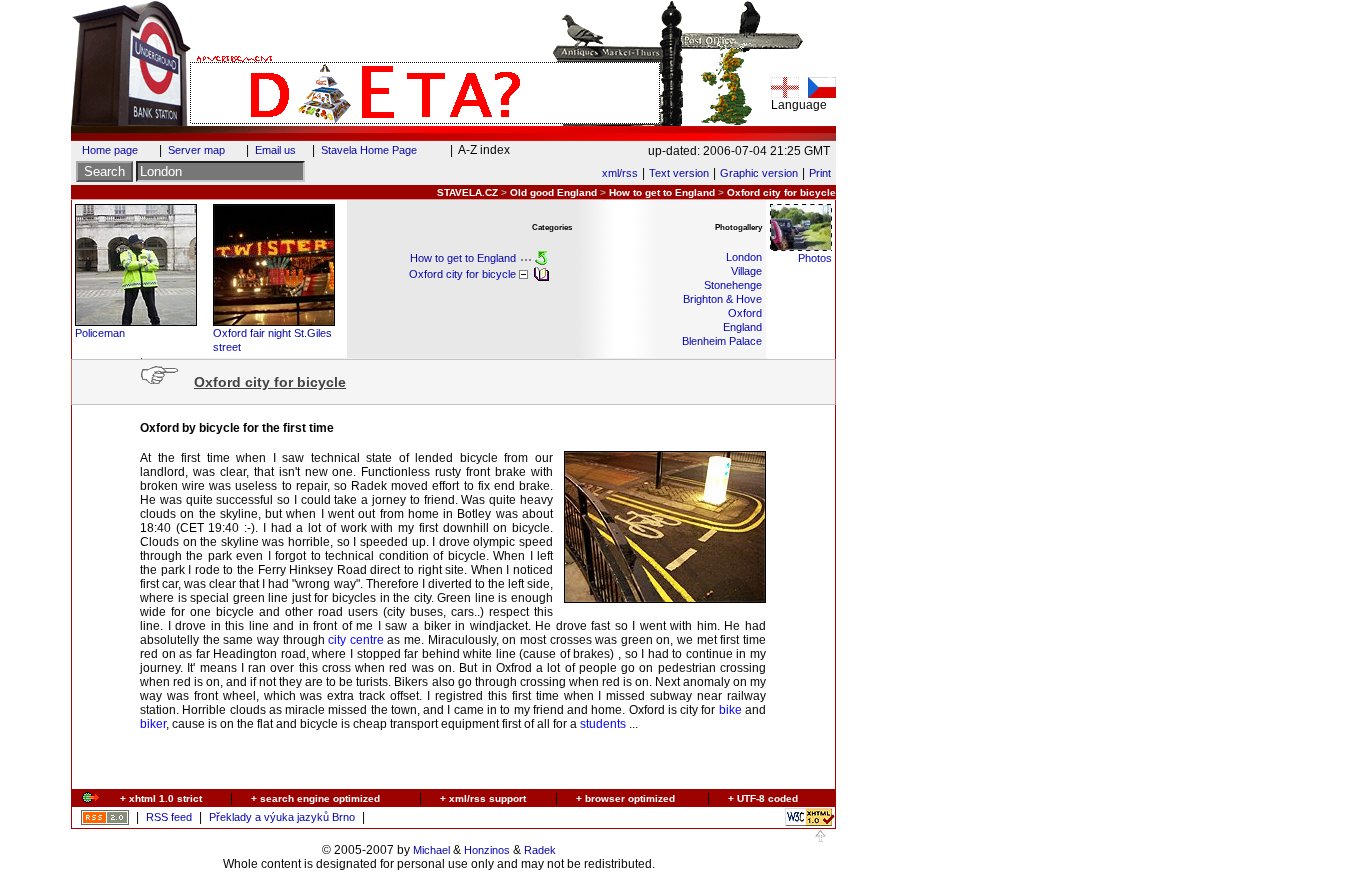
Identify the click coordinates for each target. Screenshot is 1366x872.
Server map (196, 150)
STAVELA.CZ (467, 192)
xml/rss (620, 173)
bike (730, 710)
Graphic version (759, 173)
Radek (540, 850)
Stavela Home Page (369, 150)
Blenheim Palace (722, 341)
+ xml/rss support (483, 798)
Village (746, 271)
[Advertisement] (441, 764)
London (744, 257)
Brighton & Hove (722, 299)
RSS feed (169, 817)
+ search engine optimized (315, 798)
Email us (275, 150)
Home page (110, 150)
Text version (679, 173)
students (603, 724)
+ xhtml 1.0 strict (161, 798)
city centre (356, 640)
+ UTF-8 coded (763, 798)
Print (820, 173)
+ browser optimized (625, 798)
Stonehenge (733, 285)
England (742, 327)
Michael (431, 850)
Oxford (745, 313)
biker (153, 724)
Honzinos (487, 850)
